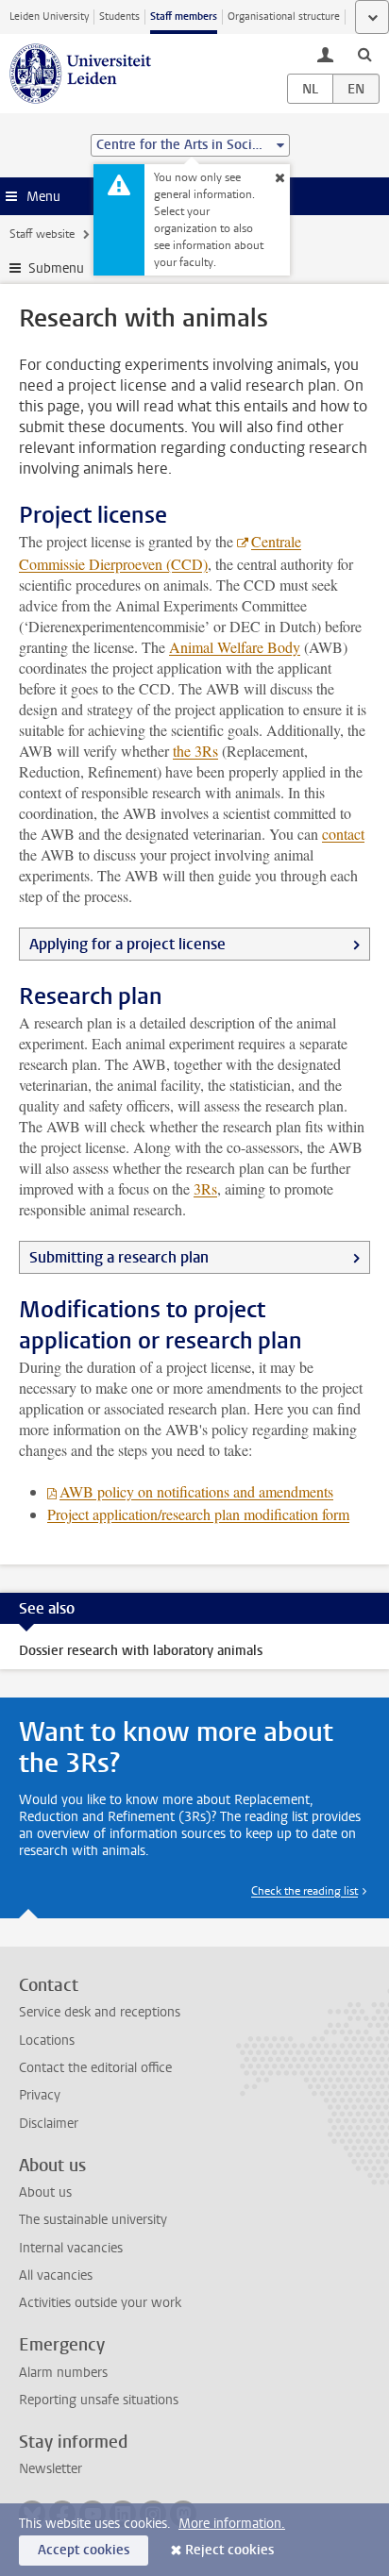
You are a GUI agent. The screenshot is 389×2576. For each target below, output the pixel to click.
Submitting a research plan (119, 1257)
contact (343, 834)
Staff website (42, 234)
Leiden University (49, 17)
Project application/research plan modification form (198, 1514)
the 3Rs (195, 751)
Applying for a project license (127, 944)
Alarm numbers (63, 2373)
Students (119, 17)
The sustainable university (93, 2220)
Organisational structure (284, 17)
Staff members (184, 17)
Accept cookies (84, 2550)
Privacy (40, 2095)
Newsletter (51, 2469)
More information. (232, 2524)
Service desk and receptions (100, 2012)
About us (45, 2192)
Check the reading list (304, 1891)
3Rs (205, 1188)
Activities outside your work (100, 2303)
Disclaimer (49, 2124)
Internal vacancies (71, 2248)
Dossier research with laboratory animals (141, 1651)
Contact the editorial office (95, 2068)
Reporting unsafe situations (99, 2400)
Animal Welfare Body (235, 647)
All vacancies (56, 2275)
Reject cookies (229, 2550)
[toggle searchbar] (364, 54)
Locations (47, 2041)
